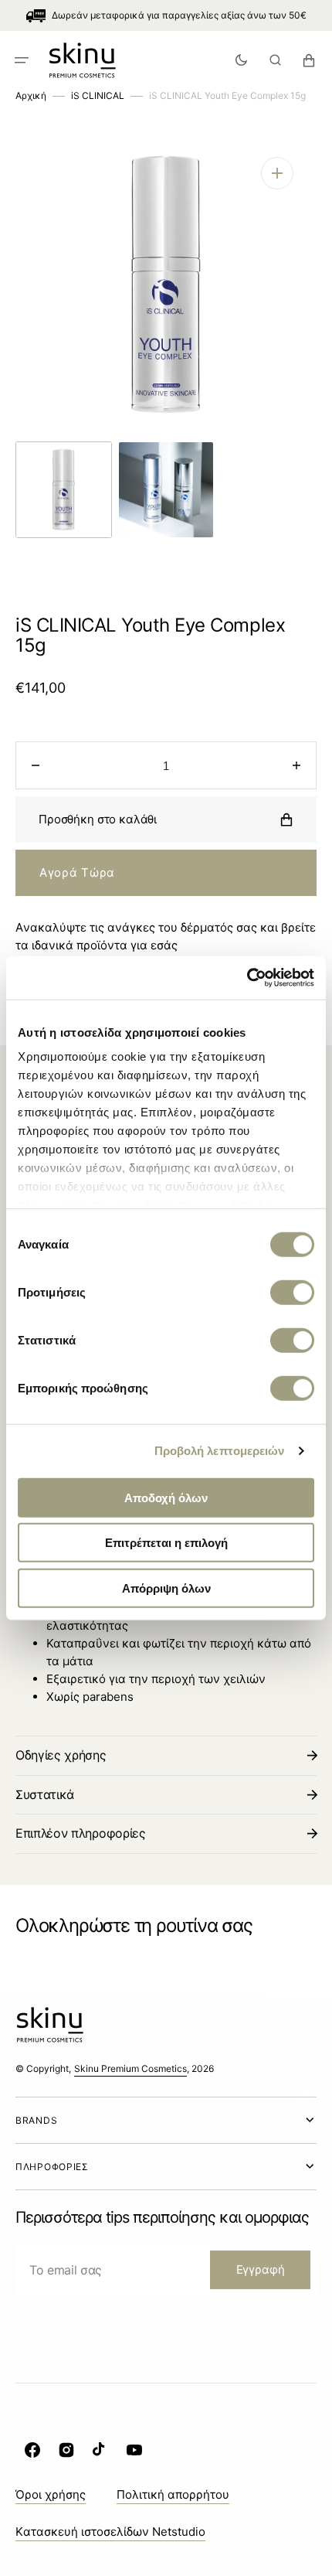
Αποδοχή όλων (166, 1497)
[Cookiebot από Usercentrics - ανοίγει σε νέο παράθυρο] (247, 978)
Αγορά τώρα (77, 872)
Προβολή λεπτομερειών (220, 1451)
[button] (22, 60)
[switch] (292, 1292)
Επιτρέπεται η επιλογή (166, 1543)
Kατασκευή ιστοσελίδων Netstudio (110, 2532)
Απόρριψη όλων (166, 1588)
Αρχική (31, 95)
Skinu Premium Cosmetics (130, 2068)
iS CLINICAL (98, 95)
